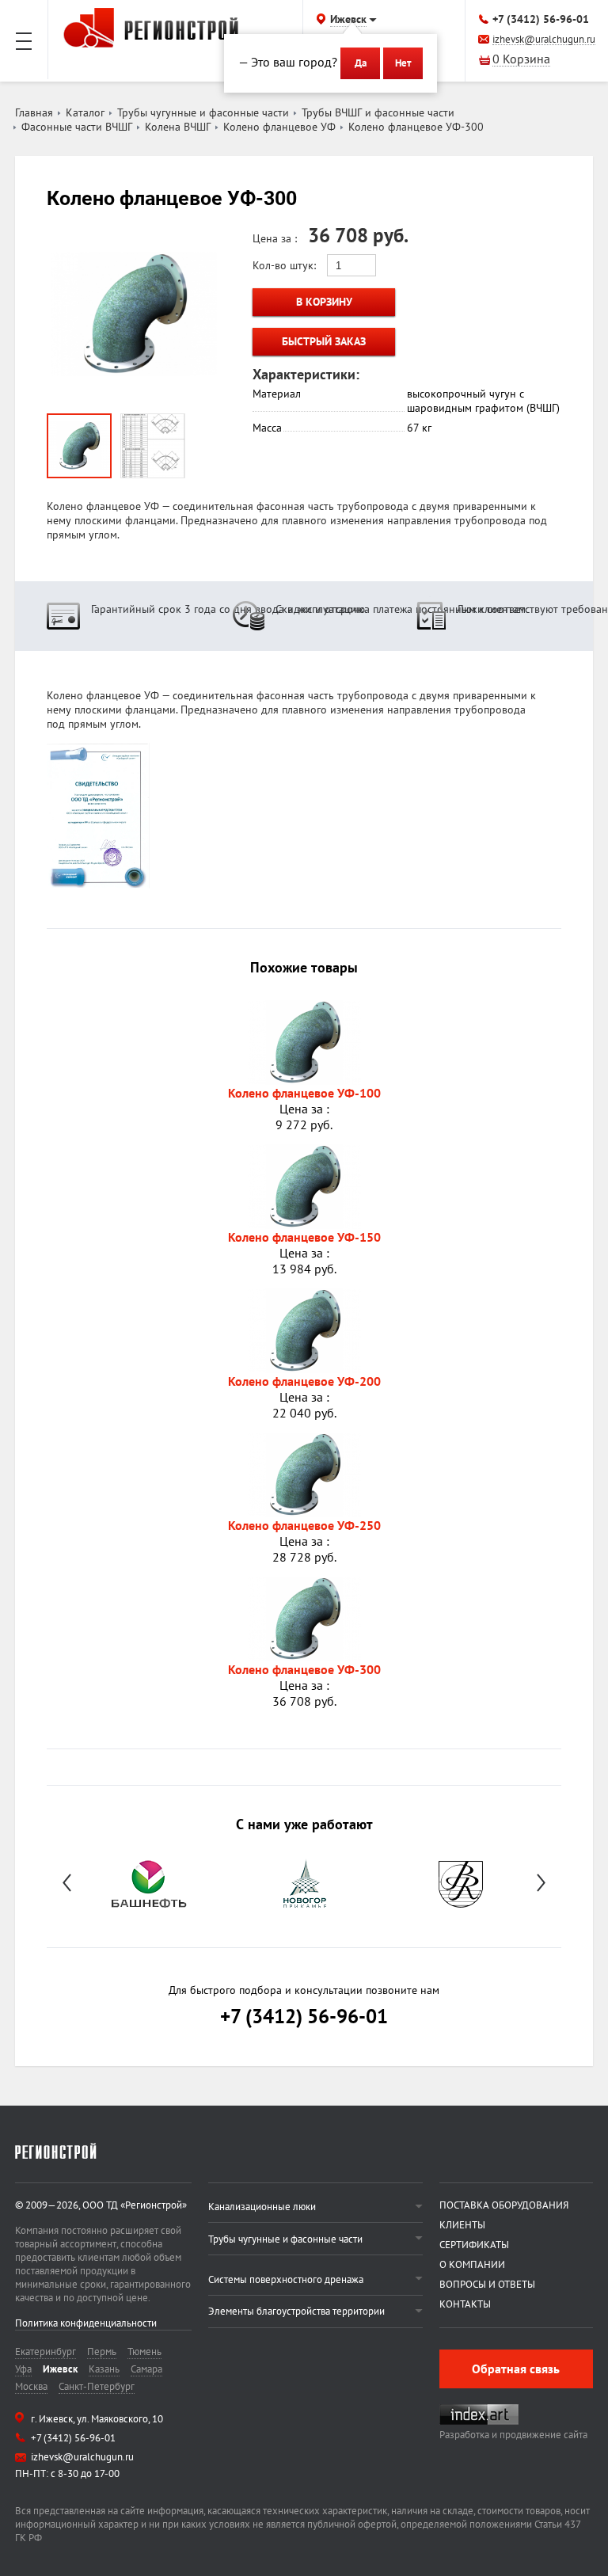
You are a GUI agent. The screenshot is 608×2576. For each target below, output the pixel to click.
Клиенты (462, 2225)
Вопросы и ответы (487, 2284)
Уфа (23, 2369)
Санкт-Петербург (97, 2386)
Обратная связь (516, 2369)
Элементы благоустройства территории (296, 2311)
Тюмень (144, 2352)
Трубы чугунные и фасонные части (285, 2239)
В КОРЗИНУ (324, 302)
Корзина (521, 60)
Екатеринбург (46, 2352)
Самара (146, 2369)
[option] (148, 1882)
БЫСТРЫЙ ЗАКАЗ (324, 341)
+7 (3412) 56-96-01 (541, 19)
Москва (31, 2386)
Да (361, 63)
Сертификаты (474, 2245)
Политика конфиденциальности (86, 2323)
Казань (104, 2369)
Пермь (102, 2352)
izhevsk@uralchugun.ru (544, 40)
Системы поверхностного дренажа (286, 2279)
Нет (403, 63)
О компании (472, 2264)
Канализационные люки (262, 2207)
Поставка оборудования (504, 2205)
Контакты (465, 2304)
